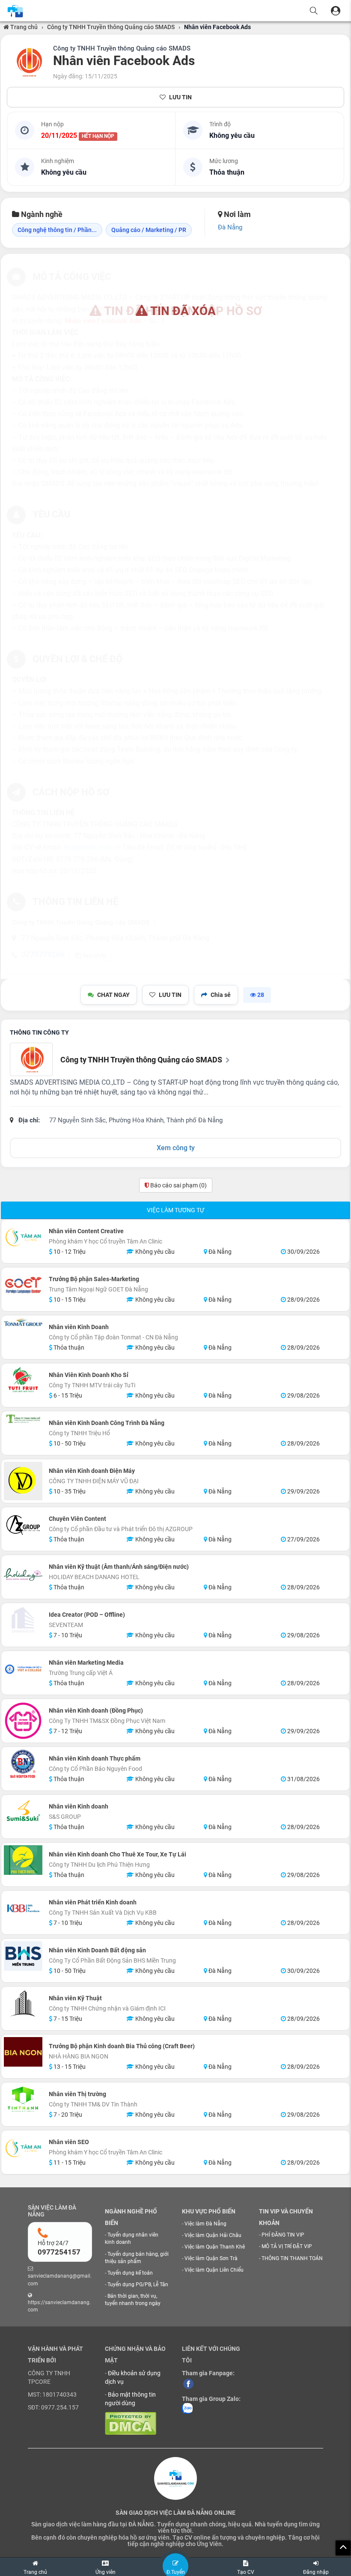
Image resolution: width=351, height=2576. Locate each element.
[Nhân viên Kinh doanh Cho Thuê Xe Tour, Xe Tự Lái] (23, 1860)
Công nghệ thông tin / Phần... (57, 230)
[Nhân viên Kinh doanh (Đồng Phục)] (23, 1721)
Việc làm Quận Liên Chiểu (214, 2270)
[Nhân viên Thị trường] (23, 2100)
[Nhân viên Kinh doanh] (23, 1812)
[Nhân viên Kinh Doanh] (23, 1322)
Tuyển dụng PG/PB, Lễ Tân (138, 2284)
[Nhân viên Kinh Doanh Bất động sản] (23, 1956)
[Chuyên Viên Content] (23, 1524)
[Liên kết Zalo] (187, 2408)
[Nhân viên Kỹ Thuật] (23, 2004)
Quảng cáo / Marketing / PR (149, 230)
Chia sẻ (221, 995)
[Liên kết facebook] (188, 2383)
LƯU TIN (180, 97)
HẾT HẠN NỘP (98, 136)
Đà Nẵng (230, 227)
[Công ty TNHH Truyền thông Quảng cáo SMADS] (28, 62)
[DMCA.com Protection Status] (131, 2423)
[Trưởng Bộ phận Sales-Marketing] (23, 1285)
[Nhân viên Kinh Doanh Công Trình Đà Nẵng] (23, 1418)
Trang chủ (23, 27)
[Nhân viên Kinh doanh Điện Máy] (23, 1481)
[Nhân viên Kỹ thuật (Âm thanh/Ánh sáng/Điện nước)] (23, 1577)
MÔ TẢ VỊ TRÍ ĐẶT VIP (287, 2246)
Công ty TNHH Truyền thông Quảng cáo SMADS (111, 27)
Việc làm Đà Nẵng (205, 2224)
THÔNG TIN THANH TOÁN (292, 2258)
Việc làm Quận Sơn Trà (211, 2258)
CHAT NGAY (113, 995)
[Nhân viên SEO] (23, 2148)
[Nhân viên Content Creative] (23, 1237)
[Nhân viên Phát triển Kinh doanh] (23, 1908)
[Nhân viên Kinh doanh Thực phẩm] (23, 1764)
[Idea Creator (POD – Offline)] (23, 1620)
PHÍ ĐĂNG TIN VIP (283, 2235)
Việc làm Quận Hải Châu (213, 2235)
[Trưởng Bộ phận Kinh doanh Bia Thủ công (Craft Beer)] (23, 2052)
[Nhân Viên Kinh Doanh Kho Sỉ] (23, 1380)
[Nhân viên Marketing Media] (23, 1668)
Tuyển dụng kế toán (130, 2273)
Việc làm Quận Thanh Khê (215, 2247)
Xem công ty (176, 1148)
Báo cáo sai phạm (178, 1185)
